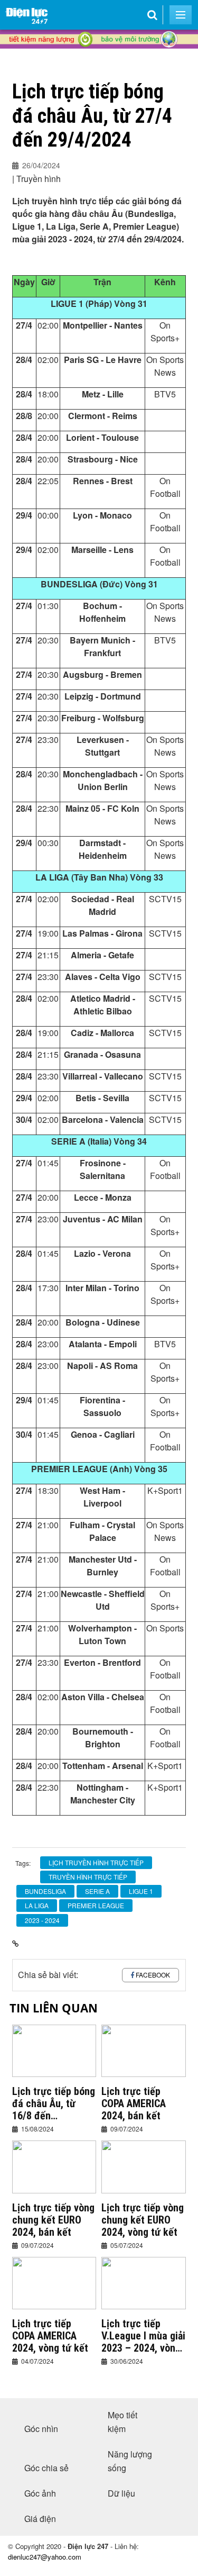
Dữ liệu (121, 2493)
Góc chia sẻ (46, 2468)
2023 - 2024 (42, 1920)
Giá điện (40, 2519)
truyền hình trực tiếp (88, 1877)
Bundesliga (45, 1891)
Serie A (97, 1891)
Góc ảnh (40, 2493)
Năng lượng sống (130, 2461)
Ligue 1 (141, 1891)
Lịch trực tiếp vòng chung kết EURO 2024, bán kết (53, 2220)
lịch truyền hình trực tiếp (96, 1862)
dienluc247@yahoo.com (45, 2557)
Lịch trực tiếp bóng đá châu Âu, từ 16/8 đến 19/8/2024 (54, 2104)
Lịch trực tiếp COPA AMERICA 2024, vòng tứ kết (50, 2336)
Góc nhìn (41, 2429)
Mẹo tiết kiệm (122, 2422)
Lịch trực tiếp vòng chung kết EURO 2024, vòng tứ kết (143, 2220)
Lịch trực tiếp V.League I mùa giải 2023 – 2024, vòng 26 (143, 2336)
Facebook (153, 1975)
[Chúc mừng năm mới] (99, 59)
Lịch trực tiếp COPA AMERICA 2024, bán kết (134, 2104)
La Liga (37, 1905)
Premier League (96, 1905)
